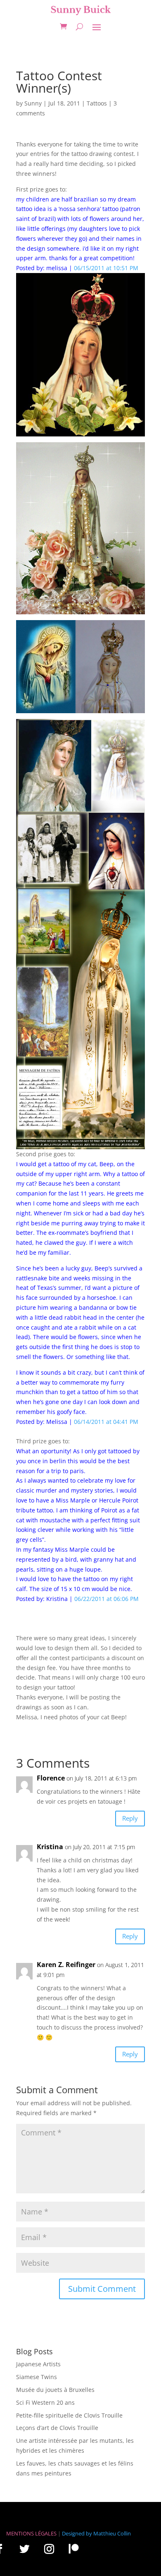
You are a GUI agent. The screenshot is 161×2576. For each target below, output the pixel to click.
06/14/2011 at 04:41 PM (106, 1422)
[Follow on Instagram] (49, 2549)
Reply (130, 1818)
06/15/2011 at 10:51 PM (106, 268)
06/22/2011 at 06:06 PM (107, 1599)
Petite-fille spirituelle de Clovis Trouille (69, 2415)
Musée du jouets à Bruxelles (55, 2390)
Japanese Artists (38, 2364)
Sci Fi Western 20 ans (45, 2402)
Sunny (33, 103)
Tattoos (97, 103)
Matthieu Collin (112, 2533)
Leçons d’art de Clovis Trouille (57, 2428)
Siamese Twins (37, 2377)
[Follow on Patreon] (73, 2549)
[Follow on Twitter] (24, 2549)
